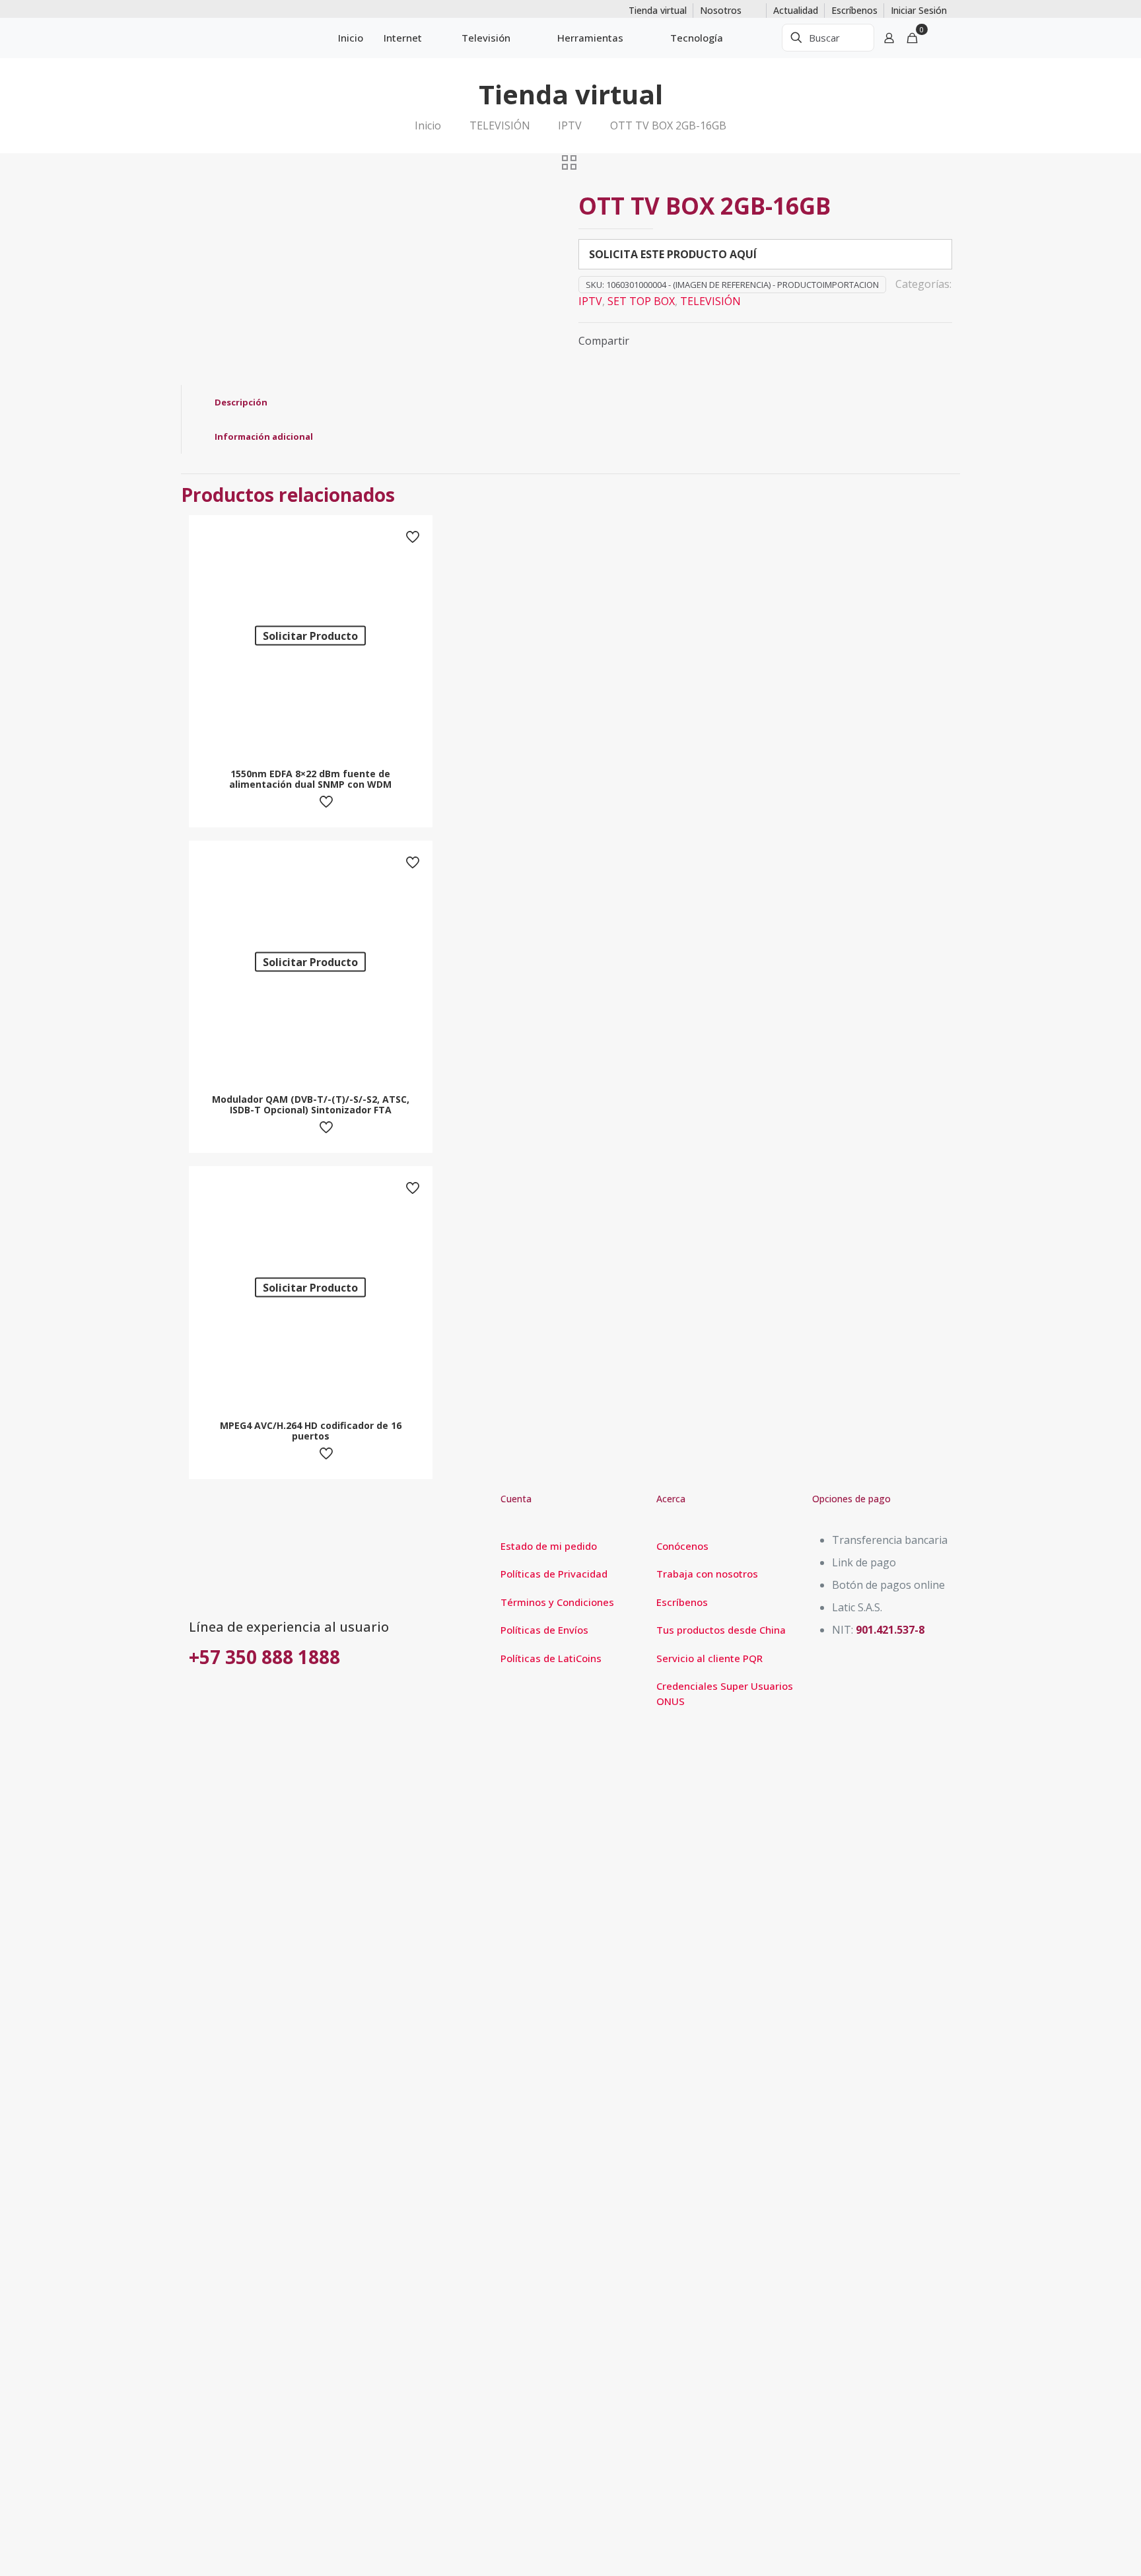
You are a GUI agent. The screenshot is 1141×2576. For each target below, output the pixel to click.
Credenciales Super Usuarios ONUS (725, 1693)
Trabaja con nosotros (707, 1574)
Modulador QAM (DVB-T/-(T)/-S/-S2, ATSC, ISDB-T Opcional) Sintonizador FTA (311, 1104)
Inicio (428, 125)
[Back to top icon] (1078, 2549)
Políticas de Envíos (544, 1630)
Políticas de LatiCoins (551, 1658)
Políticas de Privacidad (554, 1574)
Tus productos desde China (721, 1630)
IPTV (570, 125)
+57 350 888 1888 (264, 1657)
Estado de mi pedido (549, 1546)
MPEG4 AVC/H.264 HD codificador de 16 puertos (311, 1431)
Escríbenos (682, 1602)
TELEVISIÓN (500, 125)
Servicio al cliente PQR (709, 1658)
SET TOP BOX (641, 301)
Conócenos (682, 1546)
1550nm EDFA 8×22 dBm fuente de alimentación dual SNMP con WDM (310, 779)
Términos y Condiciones (557, 1602)
